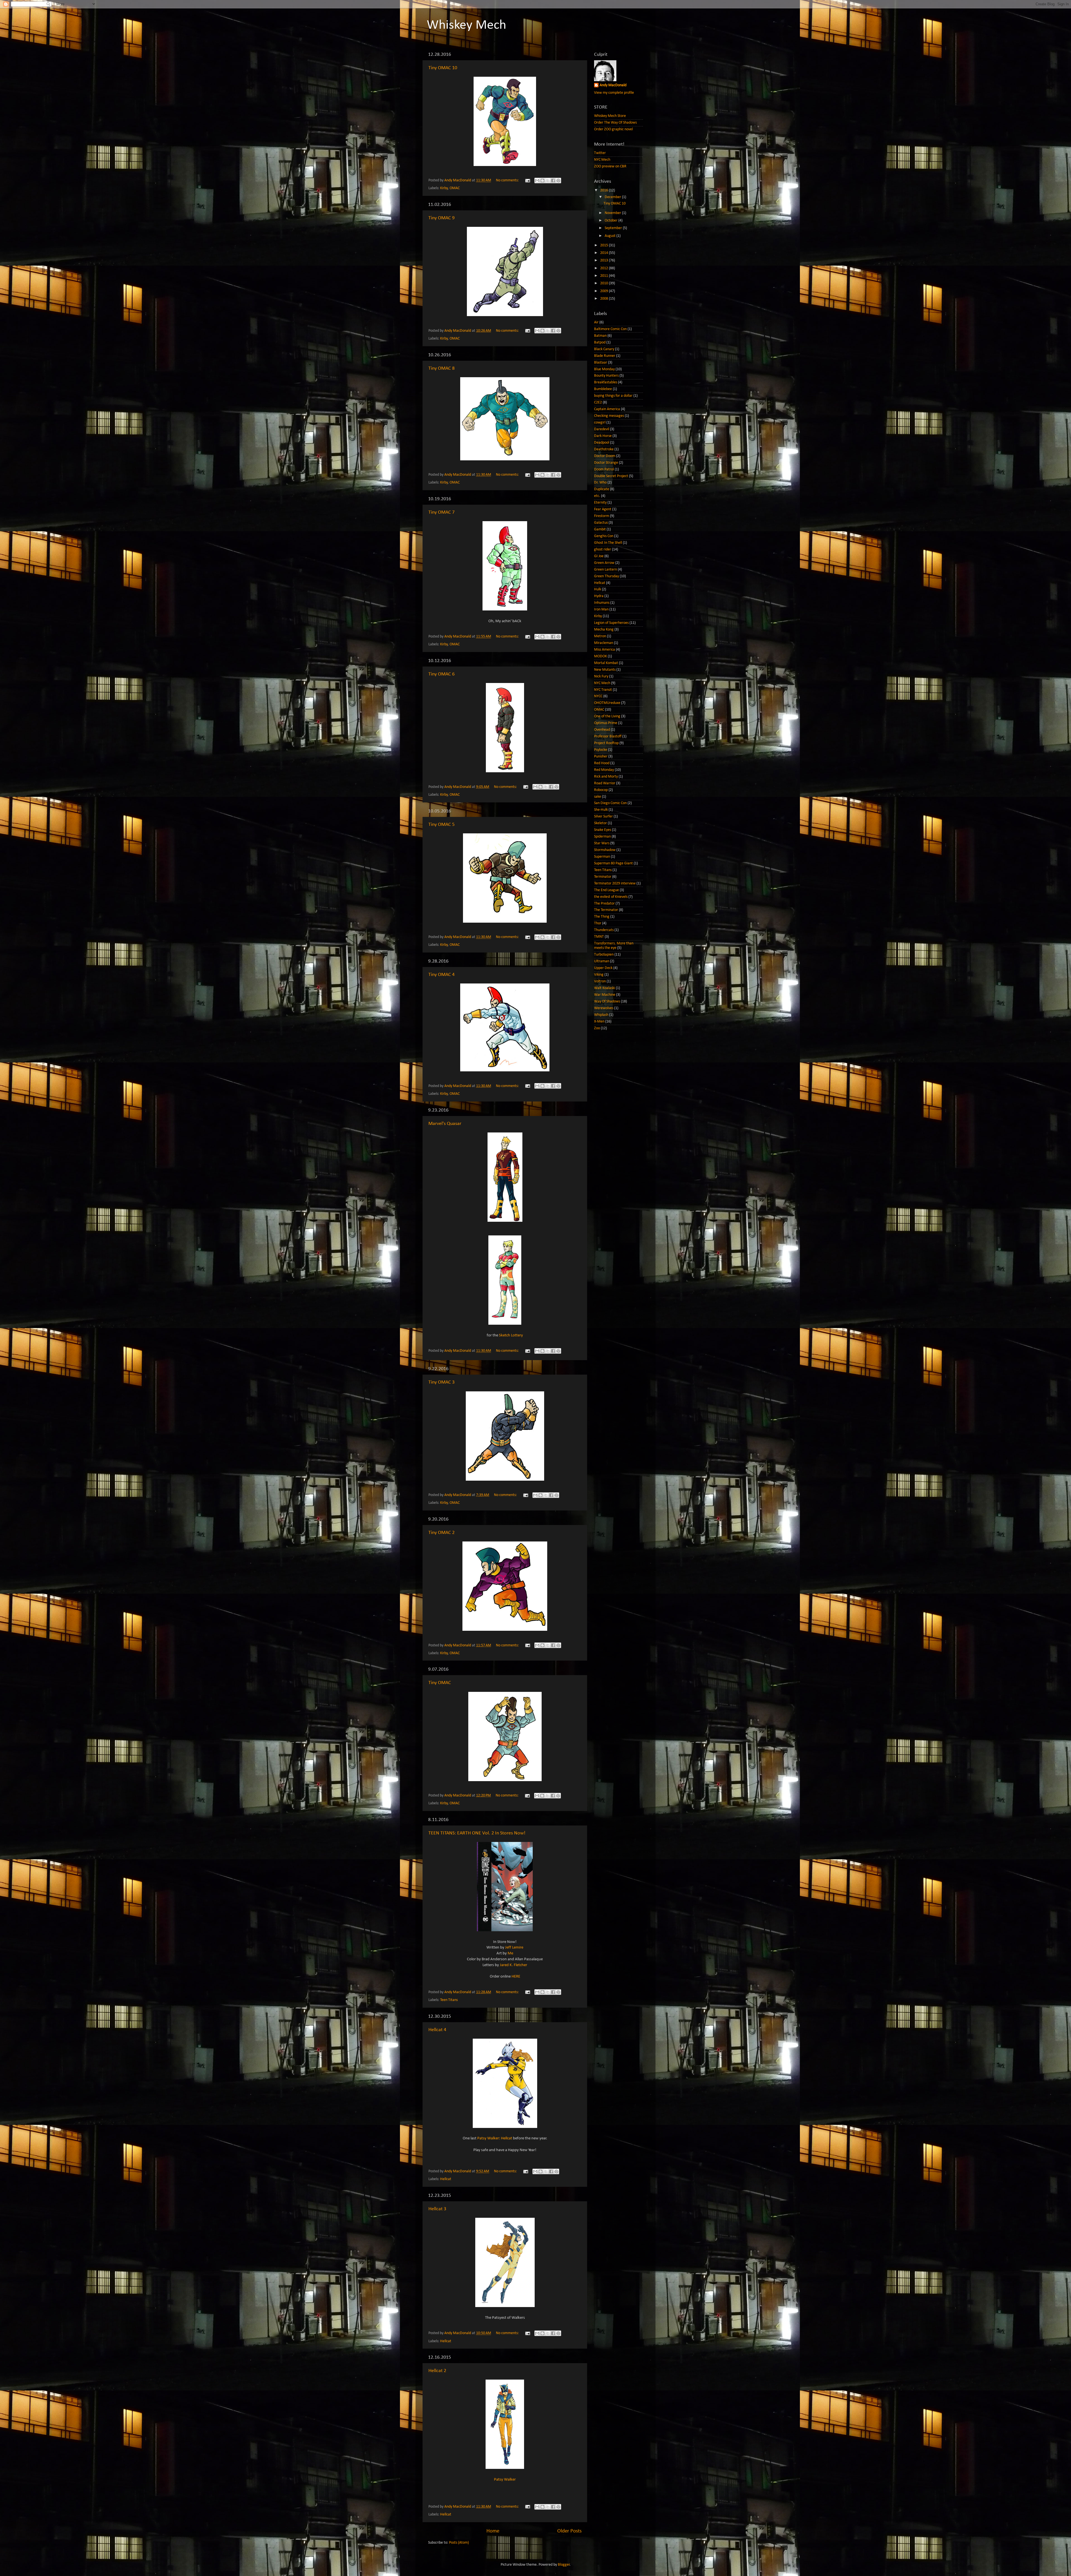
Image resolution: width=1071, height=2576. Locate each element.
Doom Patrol (604, 469)
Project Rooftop (606, 743)
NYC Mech (602, 160)
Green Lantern (606, 570)
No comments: (508, 180)
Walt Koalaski (605, 988)
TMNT (599, 937)
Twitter (600, 153)
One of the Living (607, 716)
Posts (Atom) (459, 2543)
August (611, 236)
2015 (605, 245)
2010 (605, 283)
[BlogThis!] (542, 181)
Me (510, 1953)
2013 (605, 260)
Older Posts (569, 2531)
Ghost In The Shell (608, 543)
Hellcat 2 (437, 2371)
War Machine (605, 995)
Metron (600, 636)
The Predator (604, 904)
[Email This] (537, 181)
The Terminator (606, 910)
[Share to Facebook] (553, 181)
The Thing (602, 917)
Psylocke (601, 750)
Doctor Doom (605, 456)
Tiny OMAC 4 (442, 975)
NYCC (598, 696)
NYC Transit (603, 690)
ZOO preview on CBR (610, 166)
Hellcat (446, 2179)
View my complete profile (614, 93)
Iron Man (601, 609)
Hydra (599, 596)
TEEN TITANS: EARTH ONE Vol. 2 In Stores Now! (477, 1833)
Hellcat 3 (437, 2209)
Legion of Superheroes (611, 623)
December (613, 197)
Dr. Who (600, 483)
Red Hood (602, 763)
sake (598, 797)
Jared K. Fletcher (513, 1965)
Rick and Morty (606, 777)
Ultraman (602, 961)
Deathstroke (604, 449)
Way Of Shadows (607, 1001)
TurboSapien (604, 955)
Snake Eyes (603, 830)
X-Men (599, 1022)
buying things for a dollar (613, 396)
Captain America (607, 409)
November (613, 213)
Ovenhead (602, 730)
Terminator (603, 877)
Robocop (601, 790)
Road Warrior (605, 783)
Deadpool (602, 443)
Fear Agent (603, 509)
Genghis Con (604, 536)
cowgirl (600, 423)
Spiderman (602, 837)
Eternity (600, 503)
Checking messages (609, 416)
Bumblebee (603, 389)
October (612, 221)
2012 (605, 268)
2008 (605, 299)
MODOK (600, 656)
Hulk (598, 589)
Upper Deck (603, 968)
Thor (598, 923)
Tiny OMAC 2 (442, 1533)
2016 (605, 190)
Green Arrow (604, 563)
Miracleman (604, 643)
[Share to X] (548, 181)
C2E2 (598, 402)
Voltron (600, 981)
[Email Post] (527, 180)
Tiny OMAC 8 (442, 368)
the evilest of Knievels (611, 897)
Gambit (600, 529)
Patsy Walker (505, 2480)
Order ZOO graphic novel (613, 129)
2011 (605, 276)
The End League (606, 890)
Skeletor (600, 823)
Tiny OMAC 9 (442, 218)
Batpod (600, 342)
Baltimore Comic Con (610, 329)
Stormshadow (605, 850)
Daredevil (602, 429)
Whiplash (601, 1015)
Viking (599, 975)
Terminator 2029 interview (615, 883)
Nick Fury (601, 676)
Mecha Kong (604, 630)
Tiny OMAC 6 (442, 674)
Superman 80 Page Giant (613, 863)
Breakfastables (606, 382)
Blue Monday (604, 369)
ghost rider (603, 549)
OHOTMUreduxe (607, 703)
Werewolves (604, 1008)
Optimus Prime (606, 723)
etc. (597, 496)
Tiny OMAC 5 (442, 825)
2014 (605, 253)
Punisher (601, 757)
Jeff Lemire (514, 1948)
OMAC (455, 188)
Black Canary (604, 349)
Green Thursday (606, 576)
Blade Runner (605, 356)
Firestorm (602, 516)
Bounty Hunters (606, 376)
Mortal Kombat (606, 663)
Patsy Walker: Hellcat (495, 2138)
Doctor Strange (606, 463)
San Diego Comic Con (610, 803)
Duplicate (602, 489)
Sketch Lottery (511, 1335)
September (614, 228)
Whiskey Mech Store (610, 116)
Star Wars (602, 843)
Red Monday (604, 770)
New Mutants (605, 670)
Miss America (605, 650)
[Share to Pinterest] (558, 181)
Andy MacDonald (613, 85)
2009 (605, 291)
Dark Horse (603, 436)
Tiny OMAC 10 (443, 68)
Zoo (597, 1028)
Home (493, 2531)
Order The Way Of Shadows (615, 123)
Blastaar (601, 363)
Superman (602, 857)
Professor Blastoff (608, 736)
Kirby (444, 188)
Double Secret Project (611, 476)
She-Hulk (601, 810)
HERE (516, 1977)
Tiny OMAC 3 (442, 1382)
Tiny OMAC (440, 1683)
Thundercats (604, 930)
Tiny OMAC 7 (442, 512)
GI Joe (599, 556)
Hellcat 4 (437, 2030)
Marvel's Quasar (445, 1124)
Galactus (601, 523)
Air (596, 322)
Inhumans (602, 603)
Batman (600, 336)
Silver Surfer (603, 816)
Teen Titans (449, 2000)
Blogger (564, 2565)
